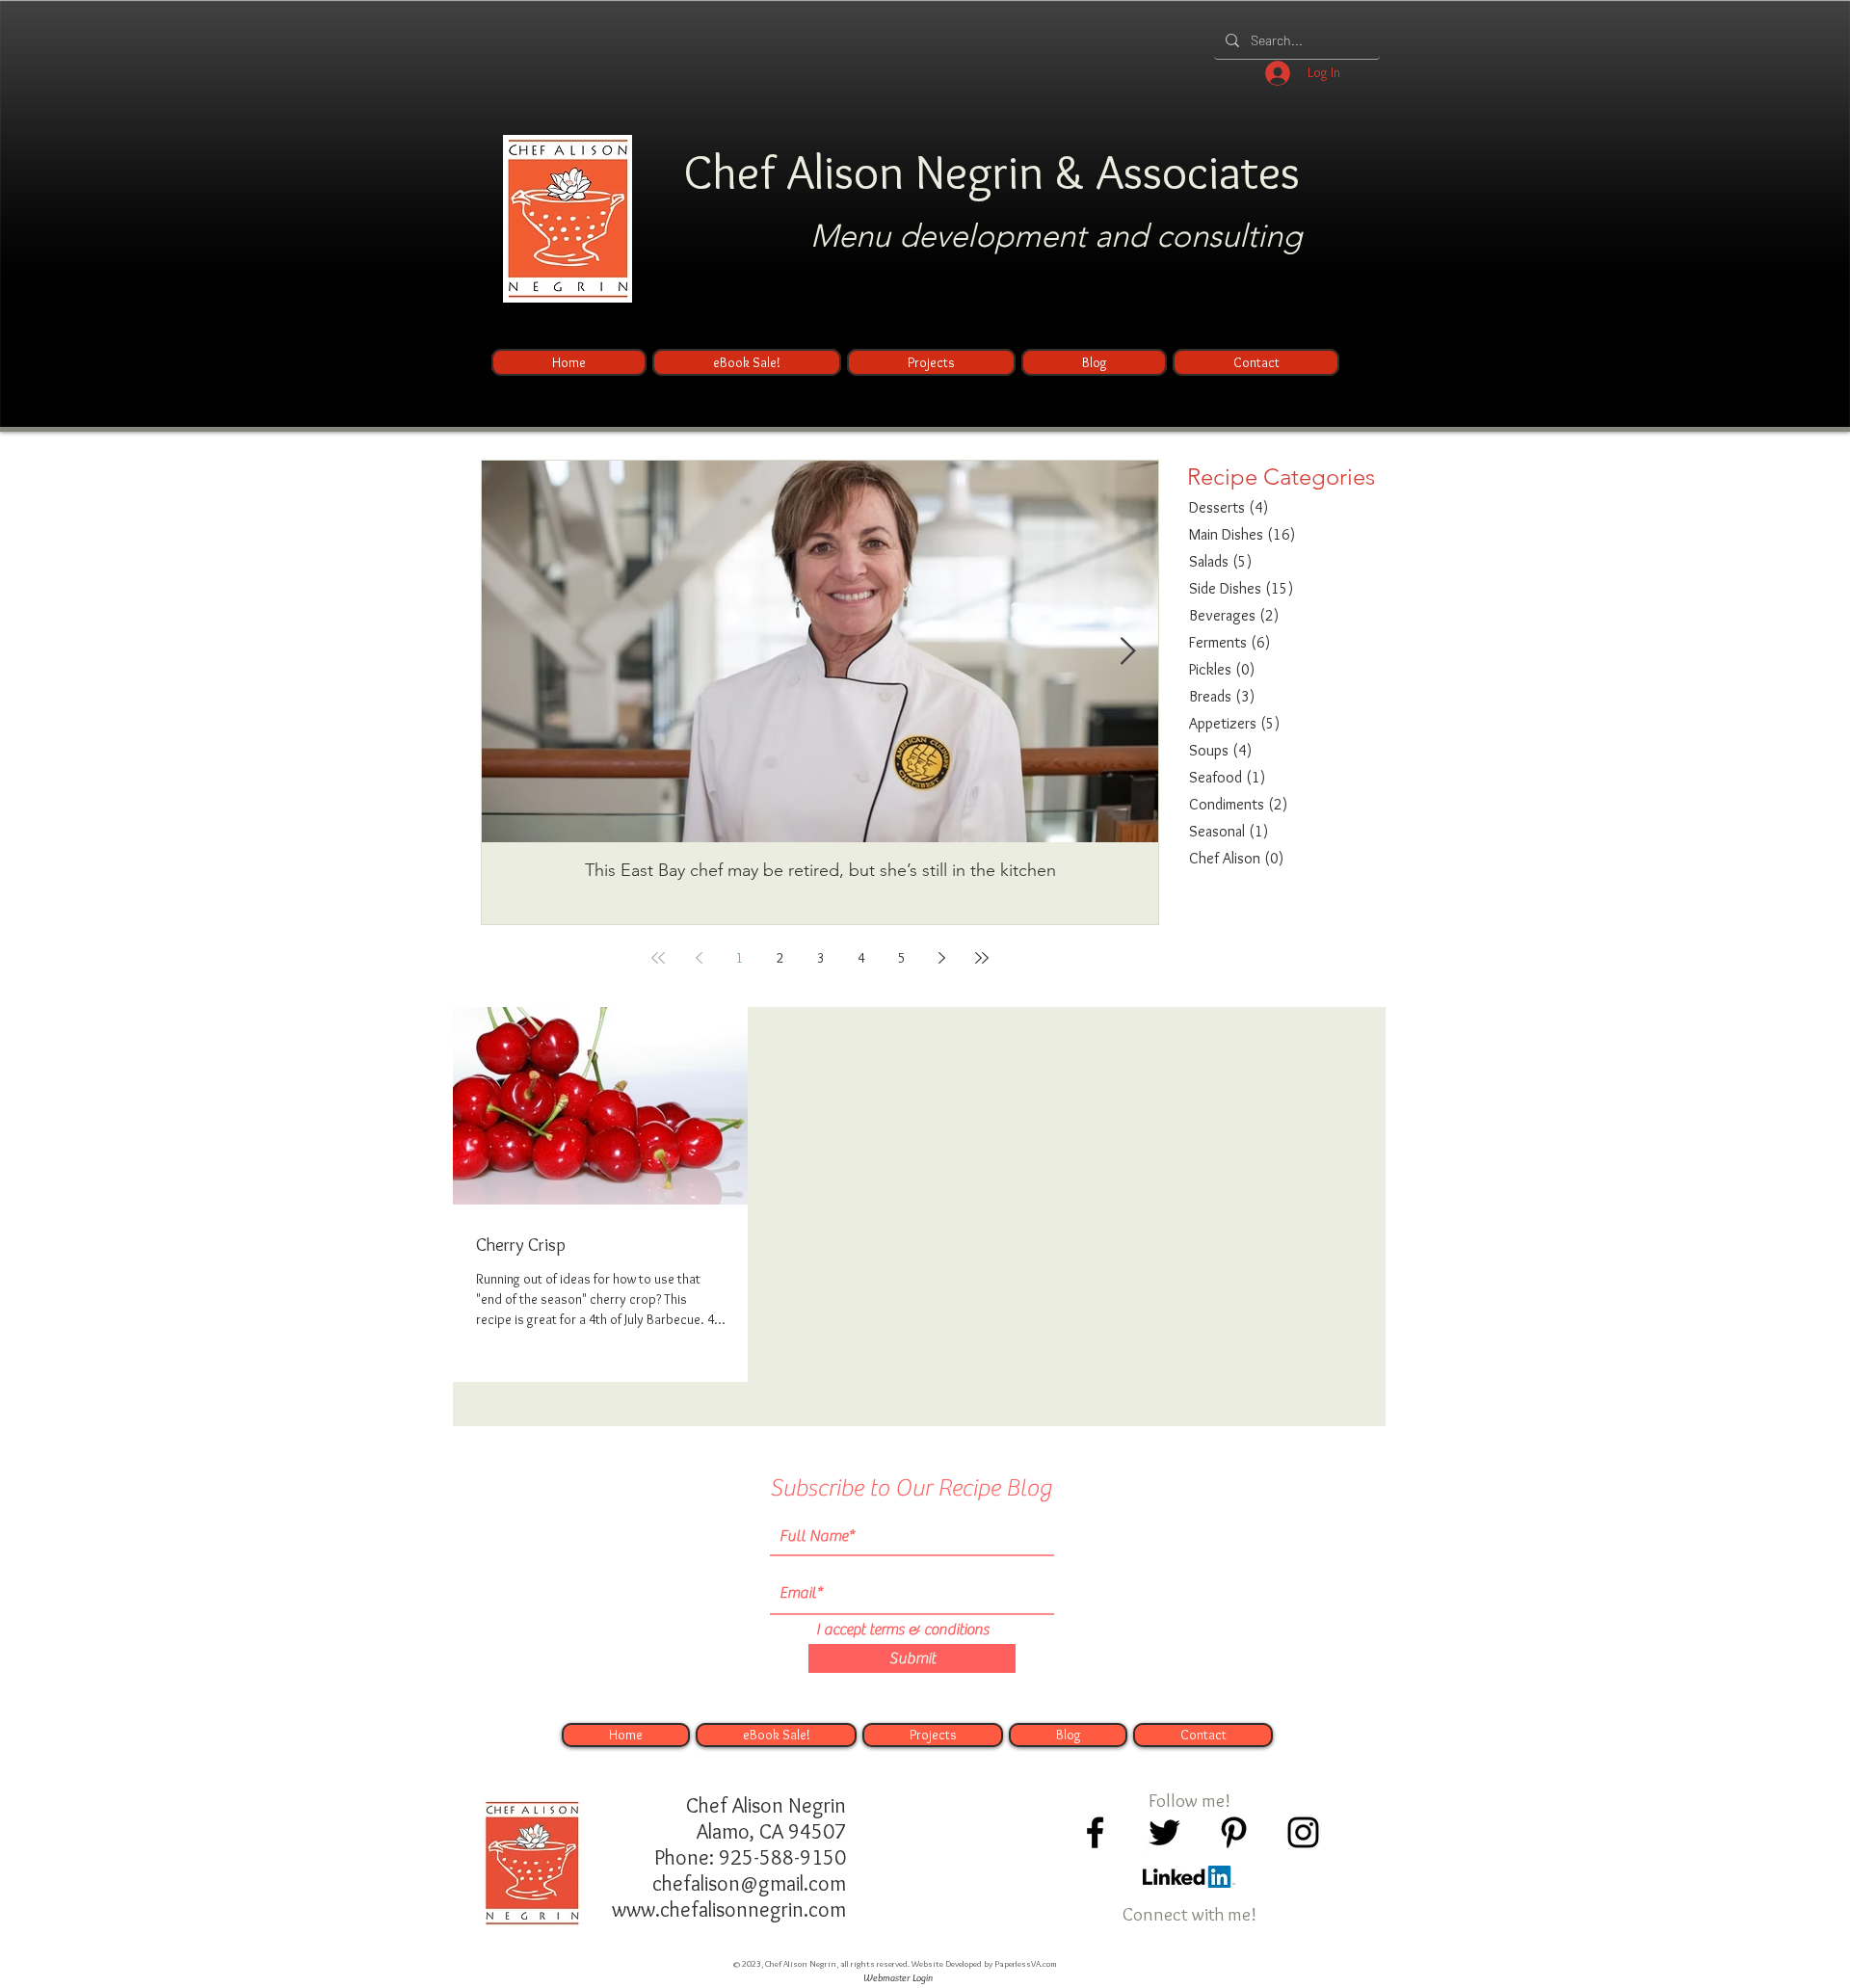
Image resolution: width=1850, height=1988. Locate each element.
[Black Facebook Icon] (1095, 1832)
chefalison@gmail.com (749, 1883)
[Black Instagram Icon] (1303, 1832)
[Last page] (982, 958)
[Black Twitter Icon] (1164, 1832)
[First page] (658, 958)
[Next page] (941, 958)
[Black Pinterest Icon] (1234, 1832)
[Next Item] (1127, 652)
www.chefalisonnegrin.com (729, 1909)
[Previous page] (699, 958)
